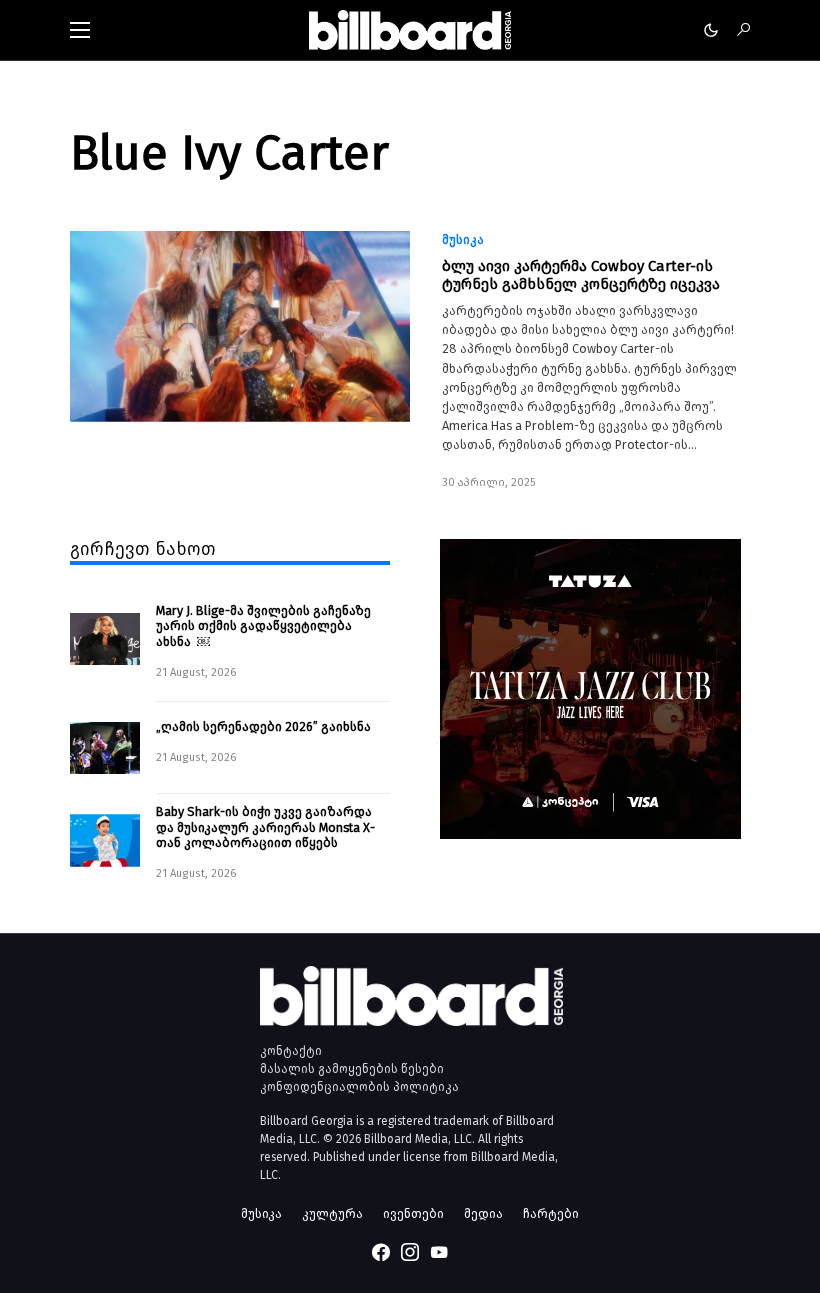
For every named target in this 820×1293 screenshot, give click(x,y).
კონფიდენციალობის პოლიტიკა (359, 1087)
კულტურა (332, 1213)
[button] (80, 30)
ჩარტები (551, 1213)
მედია (483, 1213)
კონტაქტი (291, 1051)
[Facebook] (381, 1252)
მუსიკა (463, 240)
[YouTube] (439, 1252)
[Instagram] (410, 1252)
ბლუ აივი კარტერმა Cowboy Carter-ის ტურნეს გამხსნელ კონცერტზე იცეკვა (581, 275)
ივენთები (413, 1213)
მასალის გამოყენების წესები (352, 1069)
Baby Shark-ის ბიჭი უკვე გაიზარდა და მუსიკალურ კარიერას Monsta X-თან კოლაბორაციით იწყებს (265, 827)
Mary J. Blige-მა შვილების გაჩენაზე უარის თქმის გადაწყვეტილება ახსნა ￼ (263, 626)
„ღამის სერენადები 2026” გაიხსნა (263, 726)
